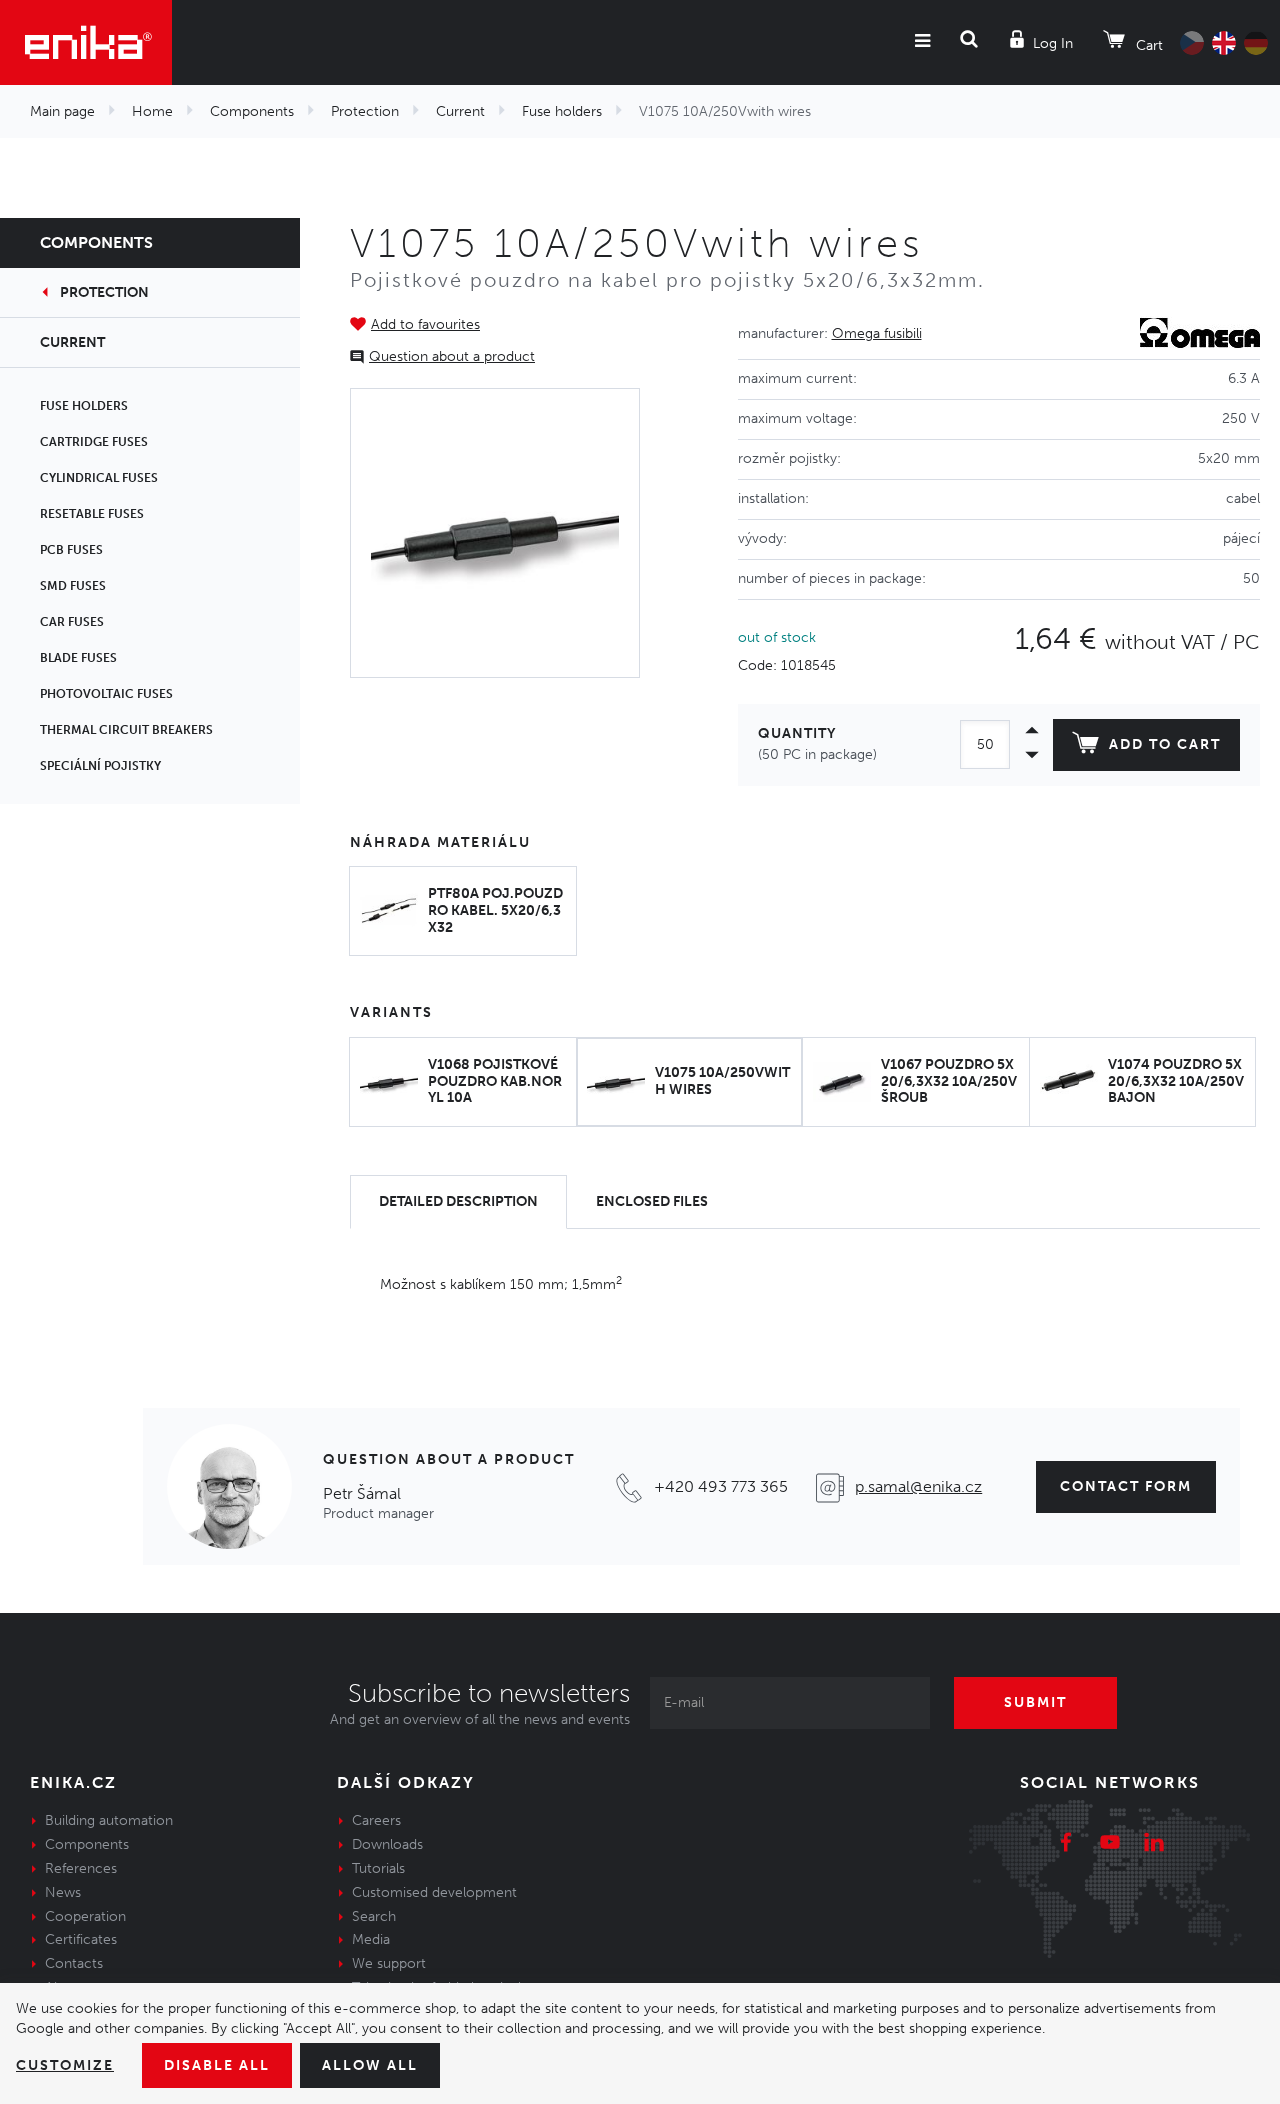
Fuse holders (562, 111)
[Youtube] (1110, 1845)
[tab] (458, 1202)
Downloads (387, 1844)
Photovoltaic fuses (106, 694)
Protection (365, 111)
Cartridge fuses (94, 442)
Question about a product (452, 356)
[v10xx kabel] (495, 533)
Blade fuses (78, 658)
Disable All (217, 2065)
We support (389, 1963)
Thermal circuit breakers (126, 730)
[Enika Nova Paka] (86, 42)
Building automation (109, 1820)
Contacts (74, 1963)
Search (374, 1916)
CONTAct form (1126, 1486)
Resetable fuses (92, 514)
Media (371, 1939)
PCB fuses (71, 550)
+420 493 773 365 (721, 1486)
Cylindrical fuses (99, 478)
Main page (62, 111)
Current (460, 111)
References (81, 1868)
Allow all (370, 2065)
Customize (65, 2065)
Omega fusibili (877, 333)
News (63, 1892)
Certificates (81, 1939)
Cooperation (85, 1916)
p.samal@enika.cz (918, 1486)
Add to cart (1165, 744)
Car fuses (72, 622)
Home (152, 111)
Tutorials (378, 1868)
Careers (376, 1820)
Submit (1035, 1702)
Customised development (434, 1892)
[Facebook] (1066, 1845)
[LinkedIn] (1154, 1845)
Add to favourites (425, 324)
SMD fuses (73, 586)
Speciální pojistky (100, 766)
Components (252, 111)
